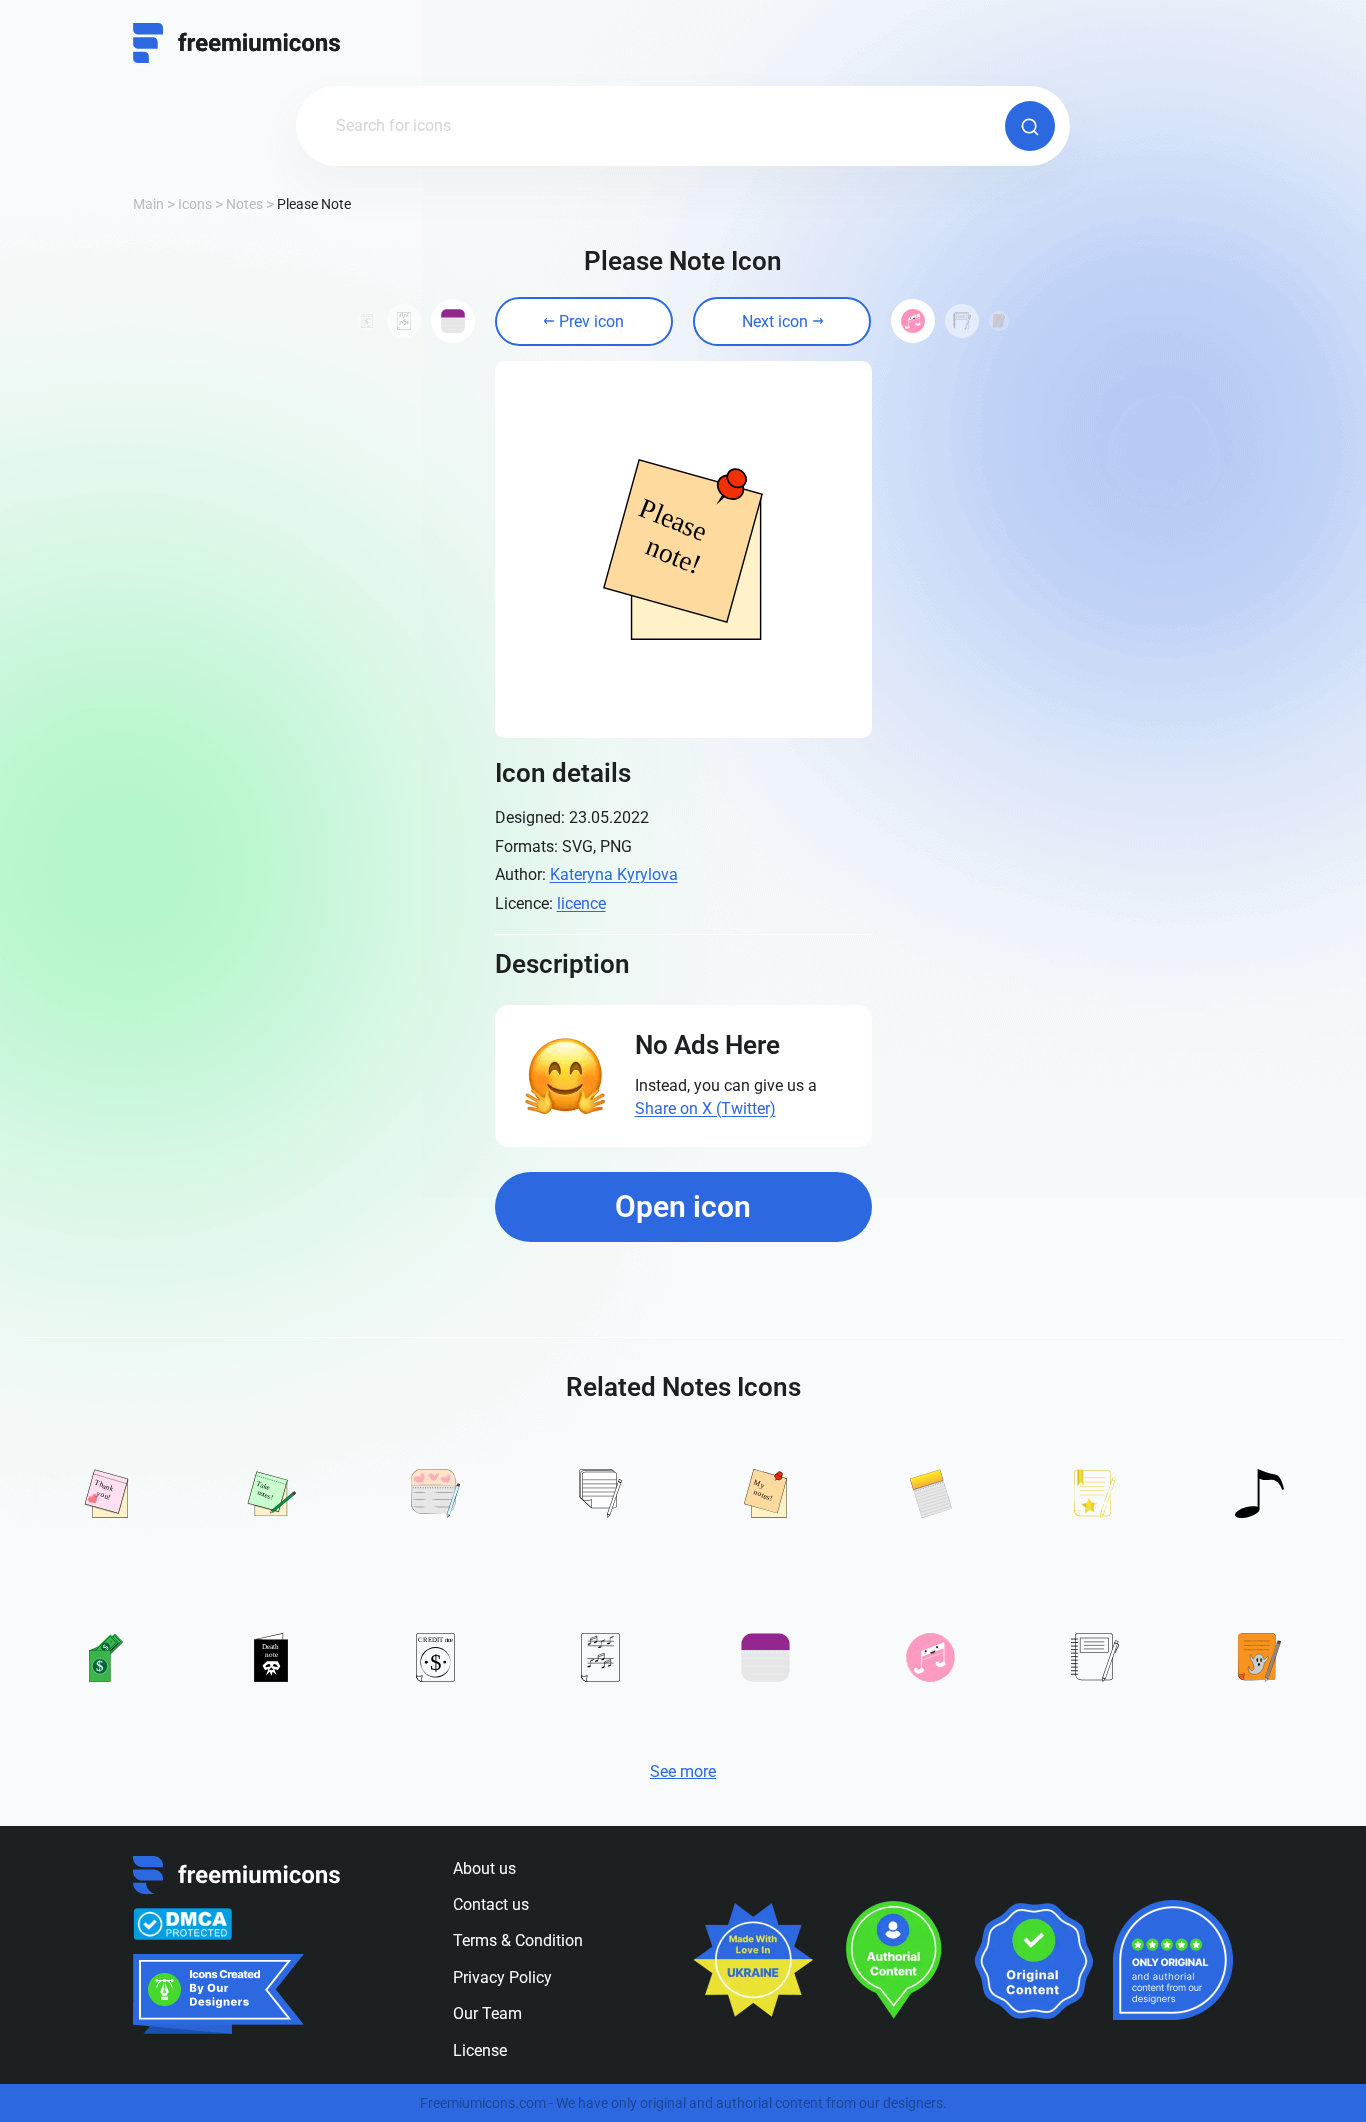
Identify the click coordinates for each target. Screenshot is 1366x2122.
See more (683, 1771)
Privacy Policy (502, 1977)
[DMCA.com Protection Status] (182, 1924)
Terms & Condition (518, 1940)
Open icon (683, 1206)
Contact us (491, 1904)
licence (581, 903)
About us (484, 1868)
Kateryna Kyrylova (614, 874)
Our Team (487, 2013)
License (480, 2050)
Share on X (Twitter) (705, 1108)
